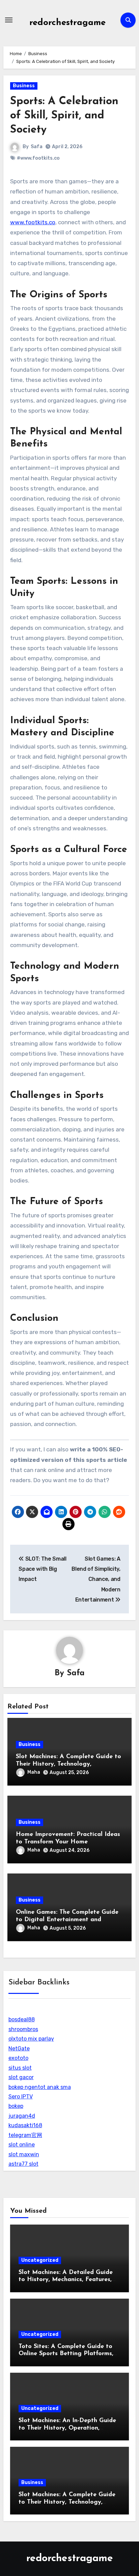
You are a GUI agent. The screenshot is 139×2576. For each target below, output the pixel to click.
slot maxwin (24, 2154)
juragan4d (22, 2116)
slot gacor (21, 2077)
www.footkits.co (33, 222)
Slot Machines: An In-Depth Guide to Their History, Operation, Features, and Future (67, 2428)
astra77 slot (23, 2164)
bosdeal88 (22, 2019)
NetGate (19, 2049)
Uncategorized (40, 2260)
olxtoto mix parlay (31, 2039)
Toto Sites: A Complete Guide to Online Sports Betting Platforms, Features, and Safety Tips (66, 2354)
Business (24, 86)
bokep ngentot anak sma (40, 2087)
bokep (16, 2106)
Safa (37, 147)
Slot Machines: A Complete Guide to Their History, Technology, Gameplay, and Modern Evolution (68, 1764)
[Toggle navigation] (9, 20)
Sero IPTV (21, 2097)
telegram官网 (25, 2135)
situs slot (20, 2068)
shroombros (23, 2029)
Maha (34, 1772)
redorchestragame (67, 23)
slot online (22, 2145)
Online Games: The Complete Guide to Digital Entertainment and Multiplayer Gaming (67, 1920)
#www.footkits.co (38, 158)
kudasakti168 (25, 2125)
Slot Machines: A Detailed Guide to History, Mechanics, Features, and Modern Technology (66, 2280)
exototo (18, 2058)
